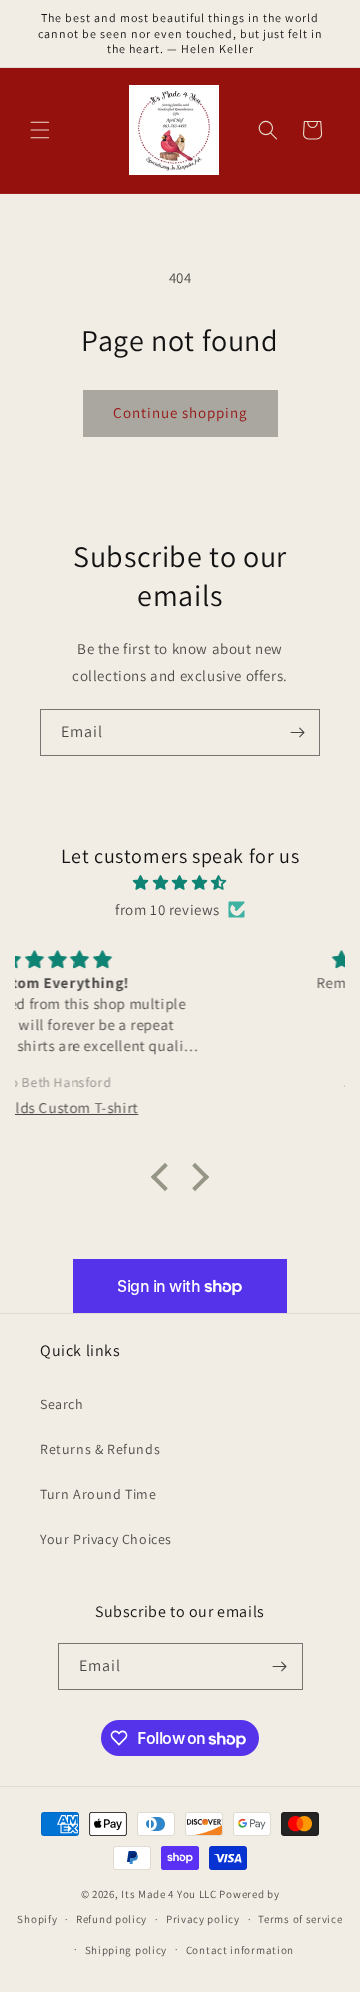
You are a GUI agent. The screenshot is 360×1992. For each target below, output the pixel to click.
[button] (40, 130)
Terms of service (300, 1919)
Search (62, 1404)
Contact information (240, 1950)
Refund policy (111, 1919)
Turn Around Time (98, 1494)
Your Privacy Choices (106, 1539)
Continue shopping (180, 412)
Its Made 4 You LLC (169, 1894)
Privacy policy (203, 1919)
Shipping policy (126, 1950)
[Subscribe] (297, 732)
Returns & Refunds (100, 1449)
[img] (180, 882)
